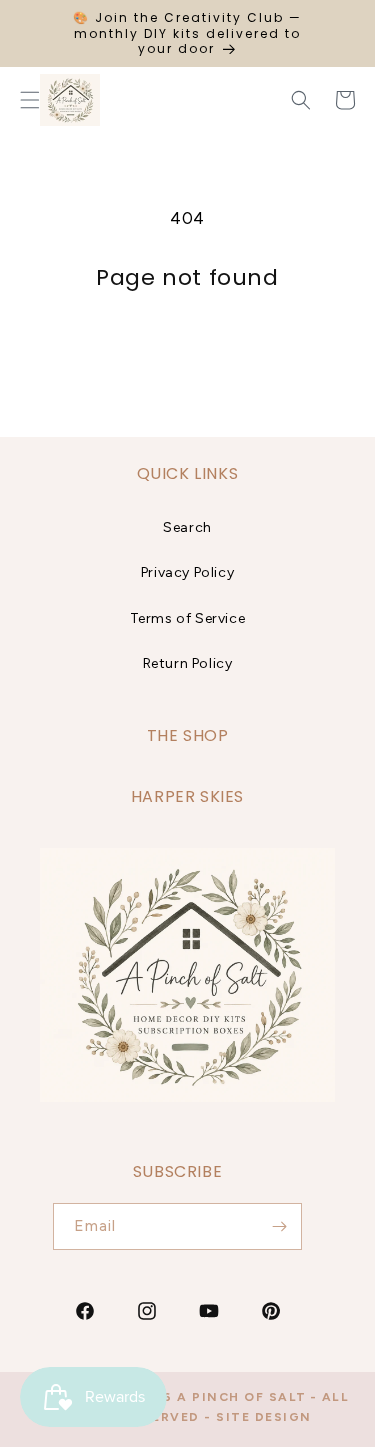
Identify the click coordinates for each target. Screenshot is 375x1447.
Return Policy (188, 663)
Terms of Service (188, 618)
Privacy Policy (187, 572)
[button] (301, 100)
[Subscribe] (279, 1226)
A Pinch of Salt (242, 1397)
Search (187, 527)
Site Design (264, 1417)
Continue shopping (187, 345)
